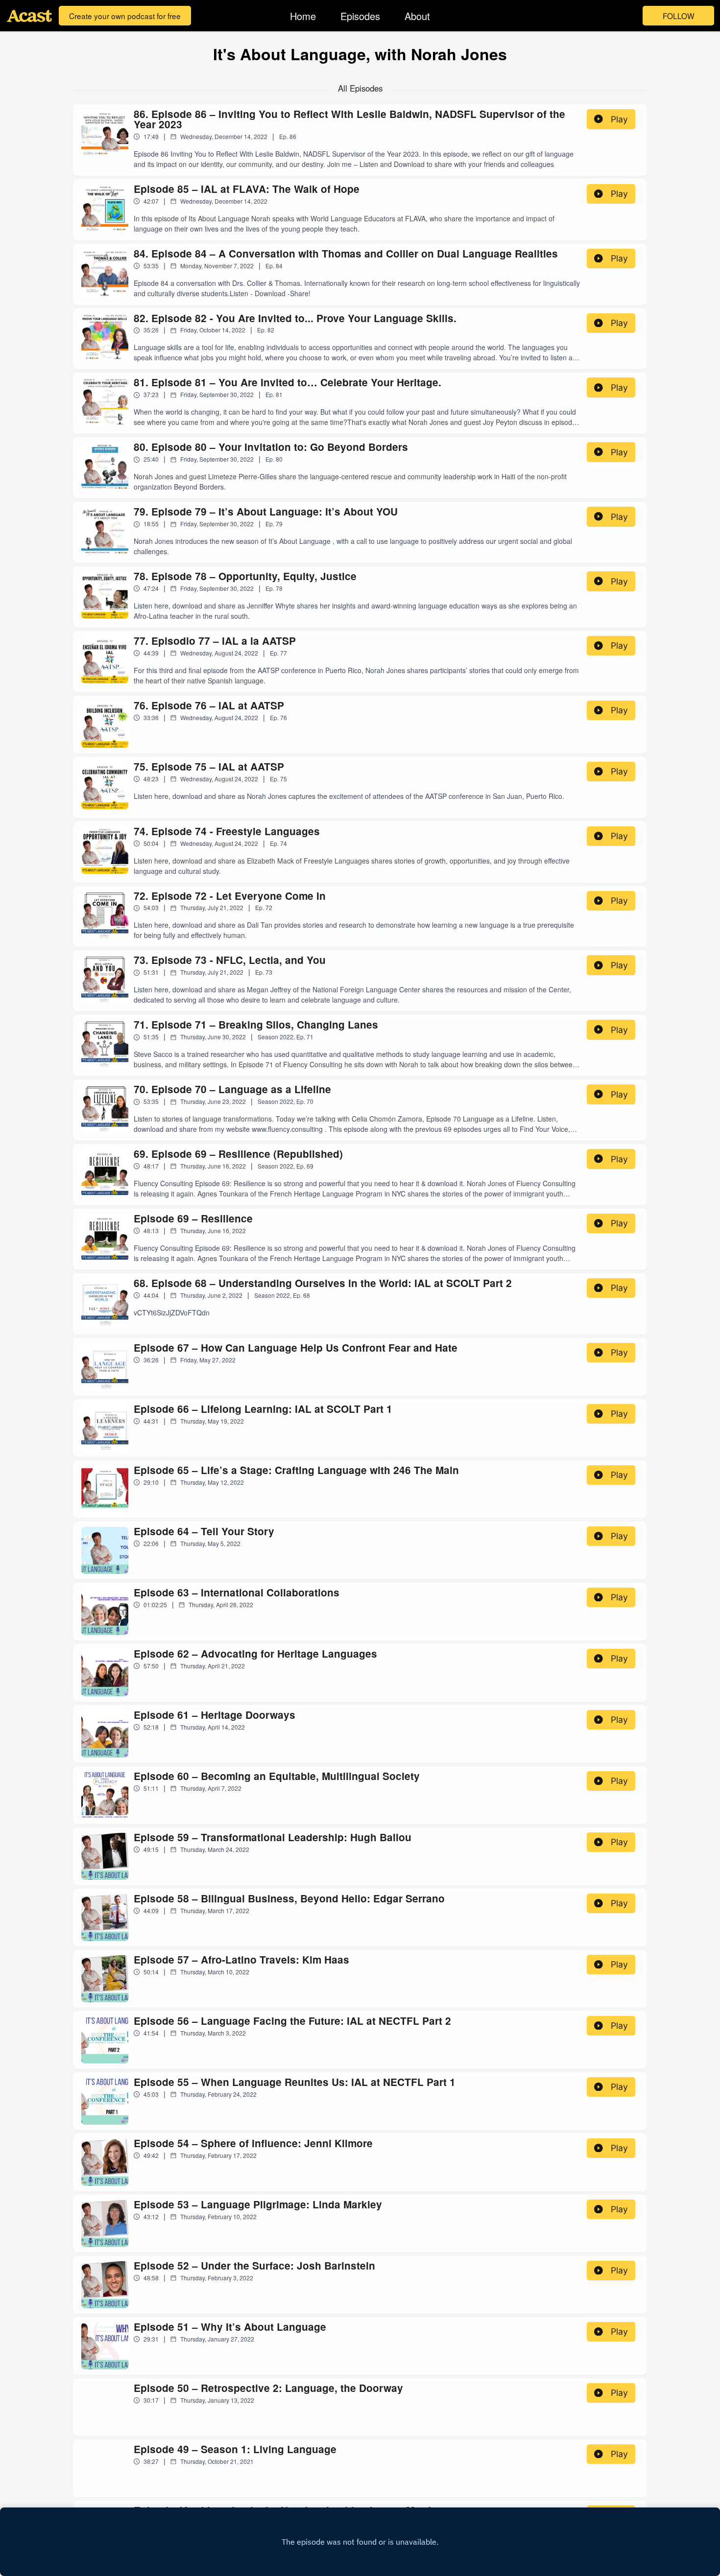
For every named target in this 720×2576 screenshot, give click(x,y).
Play (619, 119)
